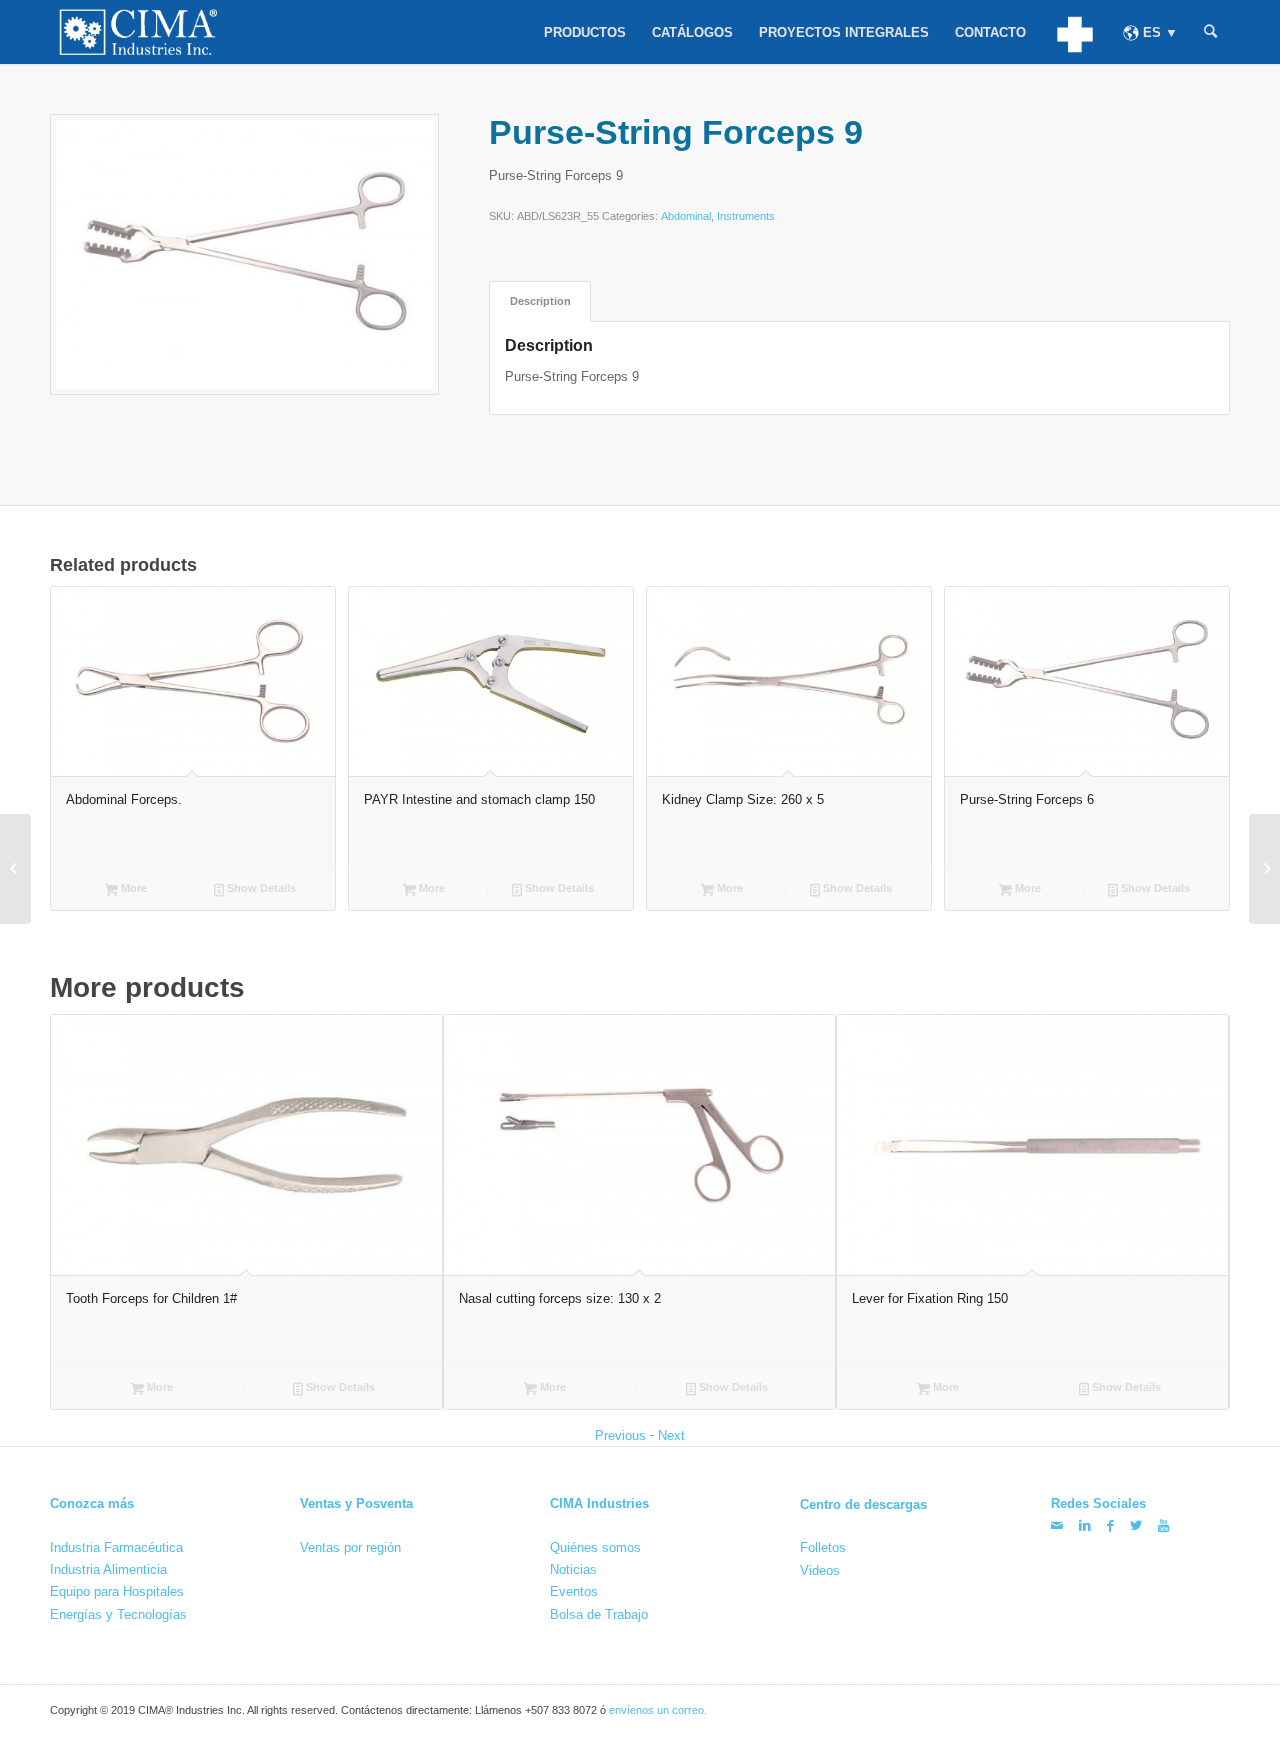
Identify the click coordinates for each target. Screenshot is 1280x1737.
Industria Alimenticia (108, 1569)
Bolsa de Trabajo (599, 1614)
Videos (820, 1569)
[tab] (540, 301)
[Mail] (1057, 1525)
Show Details (260, 888)
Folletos (823, 1547)
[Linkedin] (1085, 1525)
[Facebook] (1110, 1525)
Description (540, 301)
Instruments (746, 216)
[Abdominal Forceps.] (15, 869)
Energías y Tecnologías (118, 1614)
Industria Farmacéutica (116, 1547)
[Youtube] (1163, 1525)
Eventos (574, 1591)
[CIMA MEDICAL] (1074, 32)
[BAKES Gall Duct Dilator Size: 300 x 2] (1264, 869)
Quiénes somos (595, 1547)
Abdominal (686, 216)
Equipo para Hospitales (117, 1591)
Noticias (573, 1569)
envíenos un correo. (658, 1710)
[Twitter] (1136, 1525)
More (132, 888)
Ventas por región (350, 1547)
